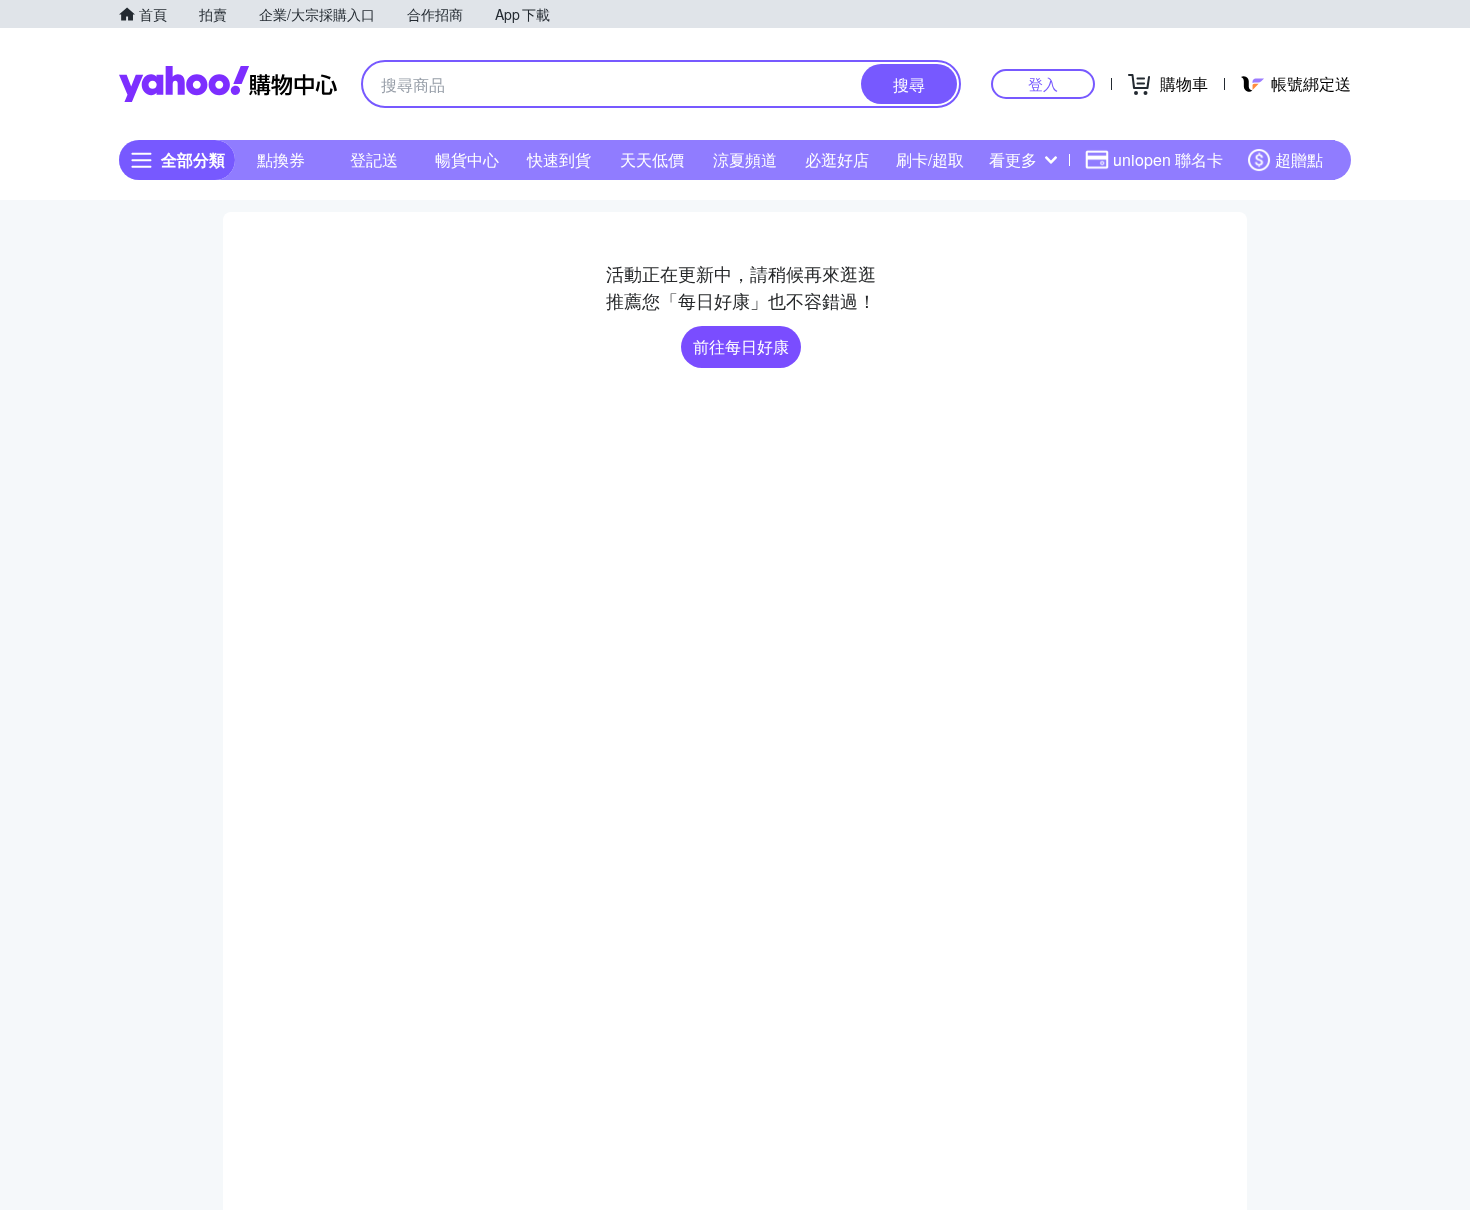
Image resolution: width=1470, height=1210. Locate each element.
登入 (1043, 83)
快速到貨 (559, 159)
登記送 (374, 159)
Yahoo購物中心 (228, 84)
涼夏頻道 (745, 159)
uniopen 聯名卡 (1168, 159)
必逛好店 (837, 159)
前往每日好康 (741, 346)
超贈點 (1299, 159)
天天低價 (652, 159)
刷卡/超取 (930, 159)
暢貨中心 (467, 159)
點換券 (281, 159)
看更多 (1013, 159)
